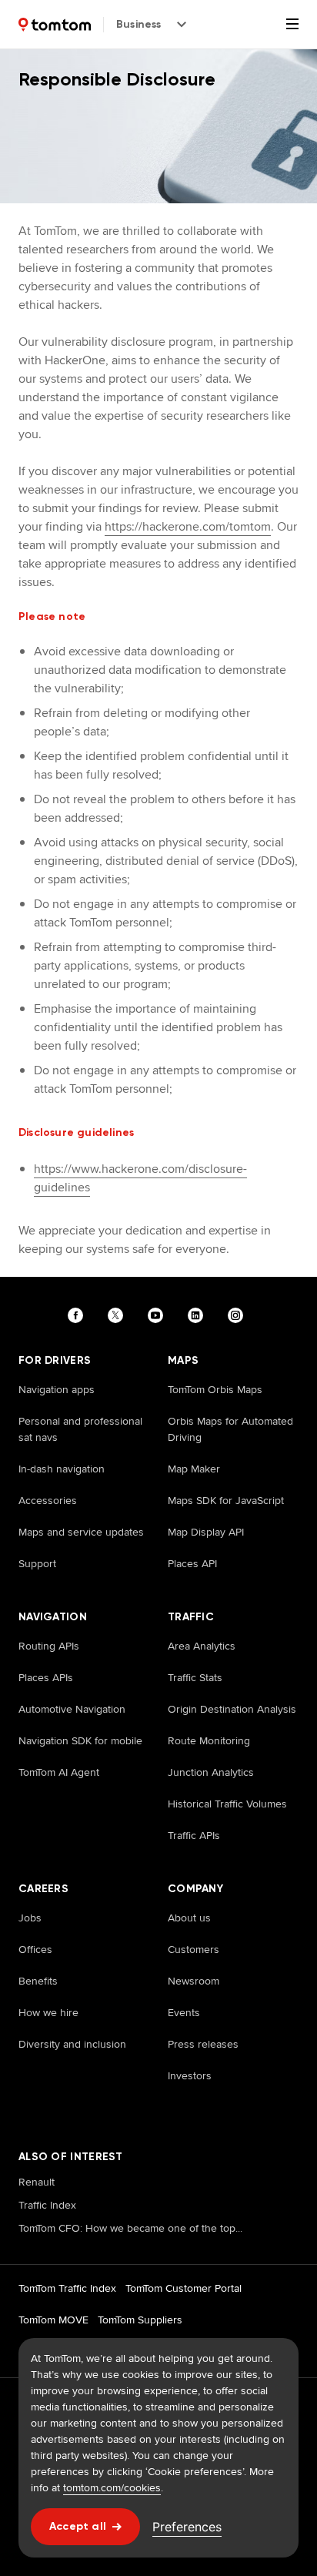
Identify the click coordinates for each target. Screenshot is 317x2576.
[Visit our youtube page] (158, 1315)
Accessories (48, 1500)
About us (189, 1918)
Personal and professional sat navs (80, 1429)
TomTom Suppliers (140, 2320)
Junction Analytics (211, 1772)
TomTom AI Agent (59, 1772)
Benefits (38, 1981)
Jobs (30, 1918)
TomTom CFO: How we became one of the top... (130, 2228)
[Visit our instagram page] (239, 1315)
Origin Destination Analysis (232, 1709)
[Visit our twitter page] (118, 1315)
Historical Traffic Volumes (227, 1804)
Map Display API (206, 1532)
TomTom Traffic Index (67, 2288)
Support (37, 1563)
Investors (190, 2075)
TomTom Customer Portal (184, 2288)
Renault (37, 2182)
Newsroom (194, 1981)
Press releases (203, 2044)
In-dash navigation (62, 1469)
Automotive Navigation (72, 1709)
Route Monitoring (209, 1740)
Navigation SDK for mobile (80, 1740)
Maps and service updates (81, 1532)
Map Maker (194, 1469)
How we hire (48, 2012)
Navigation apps (57, 1389)
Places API (192, 1563)
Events (184, 2012)
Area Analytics (202, 1646)
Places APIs (46, 1677)
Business (139, 24)
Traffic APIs (194, 1835)
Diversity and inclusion (72, 2044)
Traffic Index (47, 2205)
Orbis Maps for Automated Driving (230, 1429)
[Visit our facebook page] (78, 1315)
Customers (194, 1949)
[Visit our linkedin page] (199, 1315)
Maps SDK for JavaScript (226, 1500)
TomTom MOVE (53, 2320)
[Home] (55, 25)
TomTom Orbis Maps (215, 1389)
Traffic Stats (195, 1677)
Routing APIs (49, 1646)
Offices (35, 1949)
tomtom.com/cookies (112, 2487)
